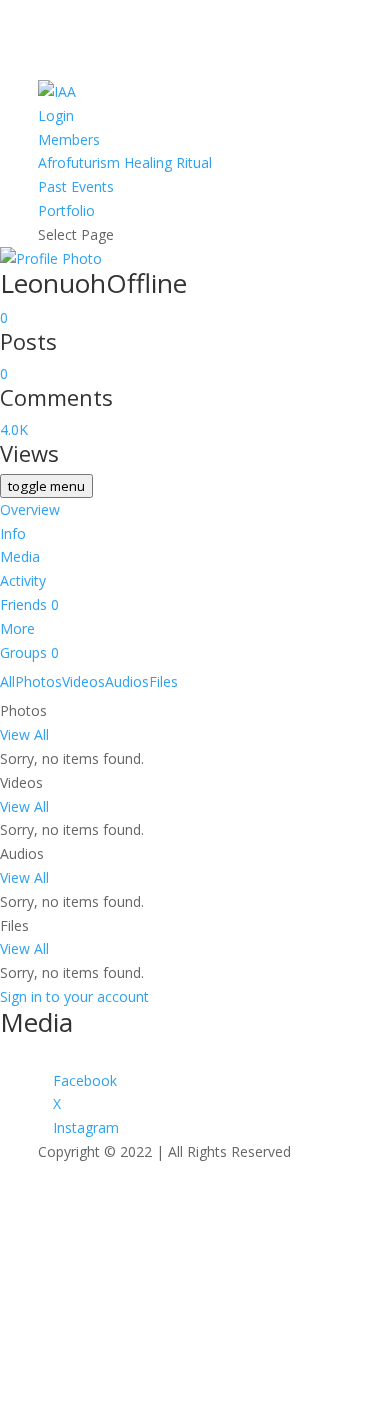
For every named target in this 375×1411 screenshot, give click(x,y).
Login (56, 115)
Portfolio (66, 210)
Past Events (76, 186)
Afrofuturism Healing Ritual (125, 162)
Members (69, 139)
